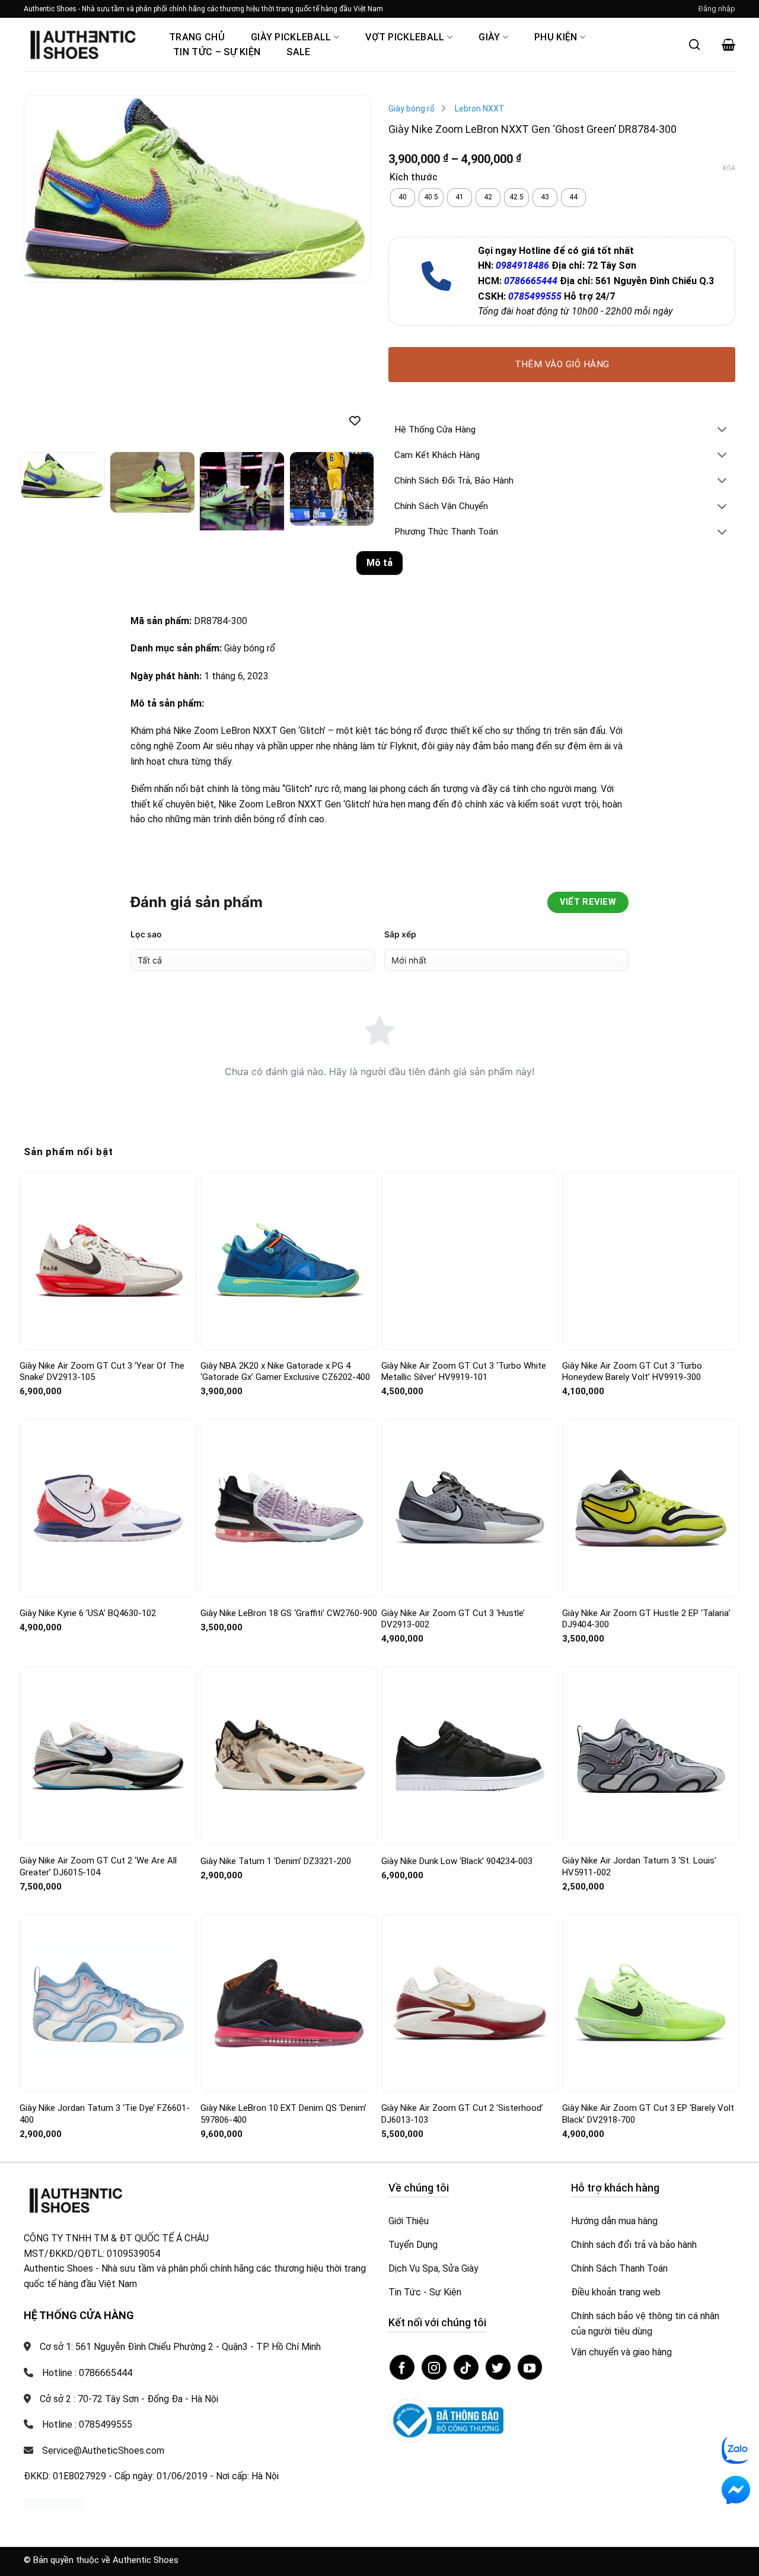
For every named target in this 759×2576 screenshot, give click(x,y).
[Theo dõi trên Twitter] (498, 2367)
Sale (298, 52)
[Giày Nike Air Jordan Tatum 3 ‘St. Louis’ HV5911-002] (651, 1756)
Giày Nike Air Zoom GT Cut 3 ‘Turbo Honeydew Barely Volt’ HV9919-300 (632, 1372)
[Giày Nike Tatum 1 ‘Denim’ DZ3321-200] (289, 1755)
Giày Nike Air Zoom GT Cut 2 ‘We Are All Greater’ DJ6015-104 (98, 1866)
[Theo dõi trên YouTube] (530, 2367)
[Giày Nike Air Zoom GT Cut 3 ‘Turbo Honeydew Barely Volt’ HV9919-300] (651, 1260)
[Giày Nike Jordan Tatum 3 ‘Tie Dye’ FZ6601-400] (108, 2003)
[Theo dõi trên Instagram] (434, 2367)
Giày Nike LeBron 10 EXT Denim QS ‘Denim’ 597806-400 (283, 2114)
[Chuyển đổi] (722, 430)
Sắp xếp (400, 934)
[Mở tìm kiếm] (694, 44)
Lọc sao (146, 934)
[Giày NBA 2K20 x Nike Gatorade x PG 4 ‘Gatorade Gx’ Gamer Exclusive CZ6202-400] (289, 1260)
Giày (489, 37)
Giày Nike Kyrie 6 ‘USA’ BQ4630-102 (88, 1613)
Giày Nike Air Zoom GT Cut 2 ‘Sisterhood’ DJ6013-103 (462, 2114)
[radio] (403, 198)
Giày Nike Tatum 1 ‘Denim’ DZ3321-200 (276, 1861)
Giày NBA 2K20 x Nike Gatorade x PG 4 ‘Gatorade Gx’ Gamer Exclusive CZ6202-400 (285, 1372)
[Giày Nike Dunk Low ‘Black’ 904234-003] (470, 1756)
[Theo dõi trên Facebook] (402, 2367)
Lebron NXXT (480, 109)
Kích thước (414, 178)
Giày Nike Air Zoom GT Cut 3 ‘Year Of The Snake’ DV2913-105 (102, 1372)
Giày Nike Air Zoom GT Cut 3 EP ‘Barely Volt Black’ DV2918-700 (648, 2114)
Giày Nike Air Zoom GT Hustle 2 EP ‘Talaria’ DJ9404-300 (646, 1619)
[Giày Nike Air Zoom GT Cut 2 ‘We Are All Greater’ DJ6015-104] (108, 1756)
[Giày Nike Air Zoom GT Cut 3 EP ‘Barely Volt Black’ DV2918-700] (651, 2003)
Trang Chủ (197, 37)
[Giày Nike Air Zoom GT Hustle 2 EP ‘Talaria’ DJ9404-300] (651, 1508)
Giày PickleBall (291, 37)
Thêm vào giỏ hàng (562, 364)
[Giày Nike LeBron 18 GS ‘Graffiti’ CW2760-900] (289, 1508)
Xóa (729, 168)
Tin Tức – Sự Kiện (217, 52)
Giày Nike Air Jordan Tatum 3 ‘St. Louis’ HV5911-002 (639, 1866)
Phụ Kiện (556, 37)
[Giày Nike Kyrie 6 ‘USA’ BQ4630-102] (108, 1508)
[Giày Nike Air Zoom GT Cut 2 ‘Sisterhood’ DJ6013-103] (470, 2003)
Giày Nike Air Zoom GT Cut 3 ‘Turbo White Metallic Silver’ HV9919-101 (464, 1372)
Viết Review (588, 902)
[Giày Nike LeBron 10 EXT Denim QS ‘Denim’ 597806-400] (289, 2003)
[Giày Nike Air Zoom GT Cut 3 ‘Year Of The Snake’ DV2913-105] (108, 1260)
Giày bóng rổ (412, 109)
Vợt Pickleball (405, 37)
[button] (717, 9)
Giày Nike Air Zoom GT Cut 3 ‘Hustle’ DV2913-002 (453, 1619)
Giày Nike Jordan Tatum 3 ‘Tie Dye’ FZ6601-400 (105, 2114)
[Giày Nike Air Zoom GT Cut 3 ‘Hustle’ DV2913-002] (470, 1508)
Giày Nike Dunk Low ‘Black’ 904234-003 (457, 1861)
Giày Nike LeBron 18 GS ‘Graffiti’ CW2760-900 (289, 1613)
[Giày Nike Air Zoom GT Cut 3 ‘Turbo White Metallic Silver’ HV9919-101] (470, 1261)
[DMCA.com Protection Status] (53, 2504)
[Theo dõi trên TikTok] (466, 2367)
